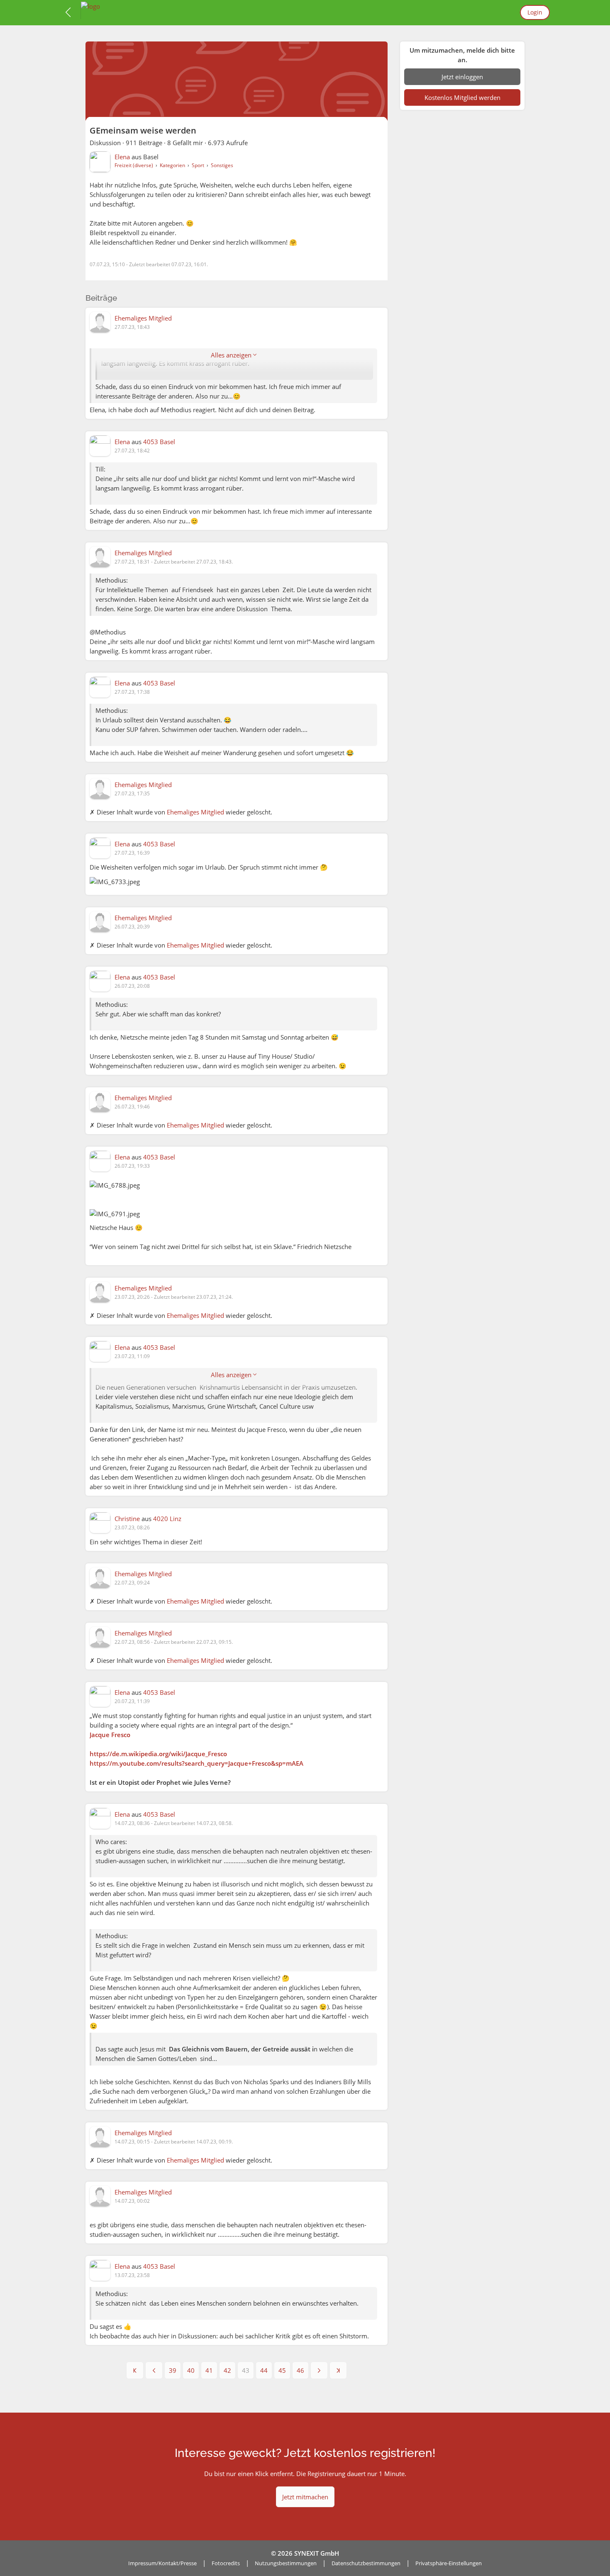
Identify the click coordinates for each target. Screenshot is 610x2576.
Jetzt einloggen (462, 77)
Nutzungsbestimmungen (286, 2563)
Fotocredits (226, 2563)
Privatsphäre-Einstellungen (449, 2563)
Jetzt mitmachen (305, 2497)
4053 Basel (159, 442)
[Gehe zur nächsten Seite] (319, 2370)
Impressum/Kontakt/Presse (162, 2563)
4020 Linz (167, 1519)
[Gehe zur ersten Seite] (135, 2370)
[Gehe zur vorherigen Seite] (154, 2370)
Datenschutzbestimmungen (366, 2563)
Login (535, 12)
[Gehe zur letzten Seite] (338, 2370)
